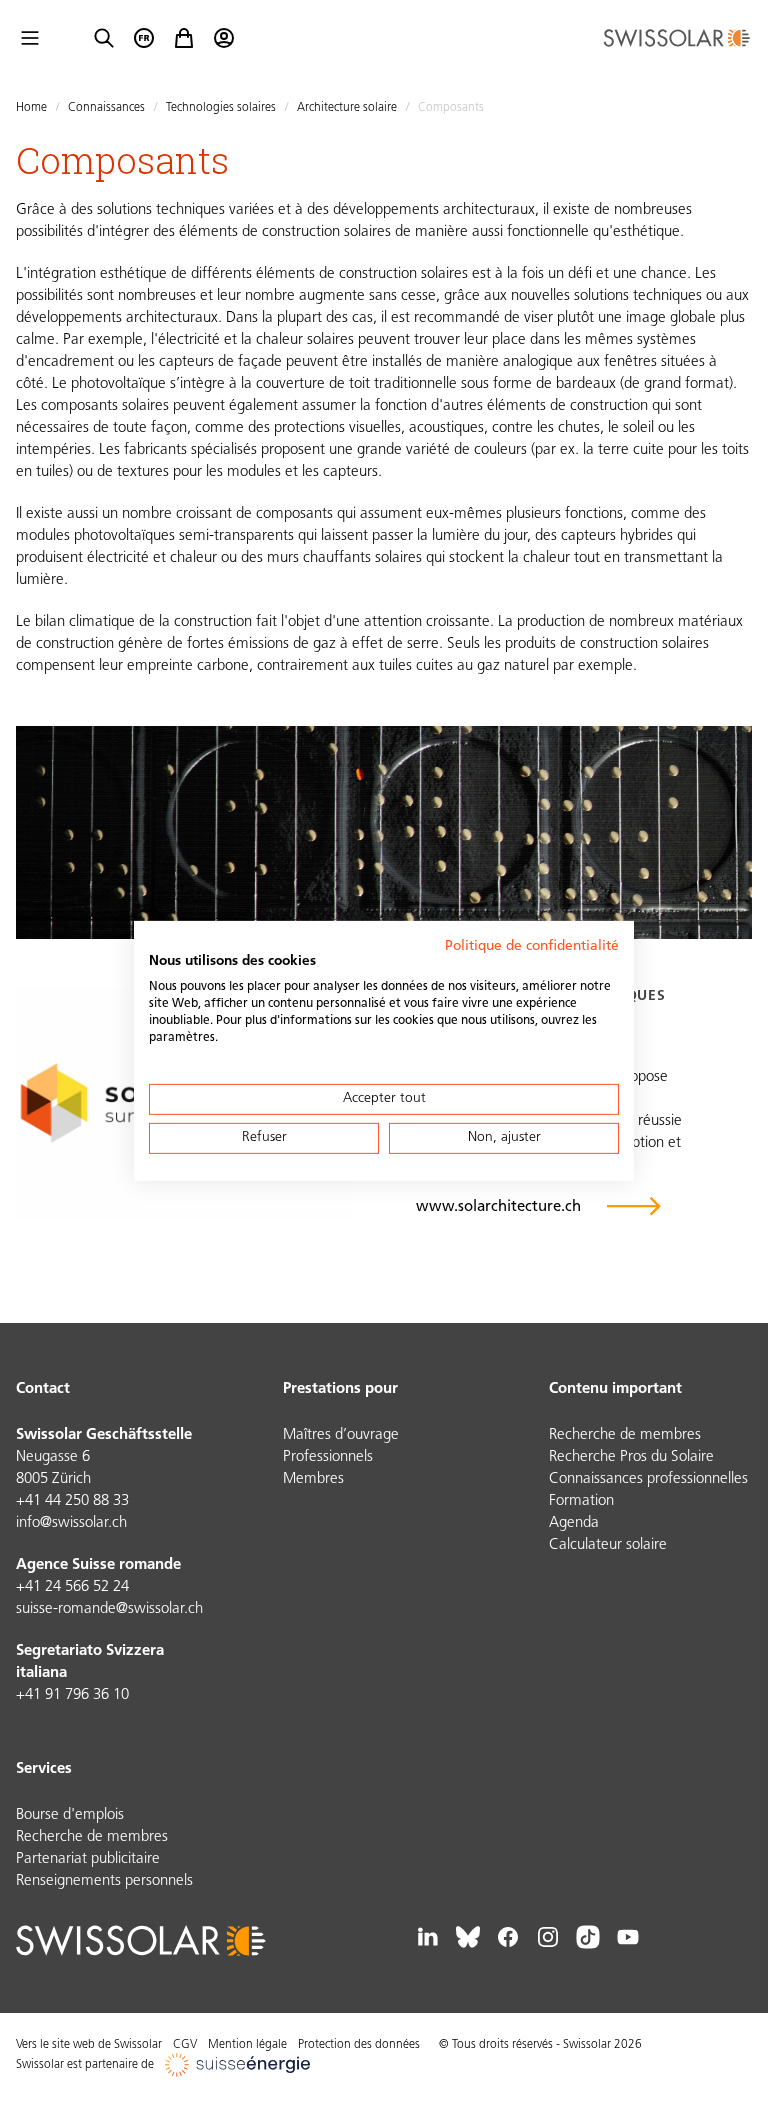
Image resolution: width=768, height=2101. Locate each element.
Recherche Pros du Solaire (631, 1457)
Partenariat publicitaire (88, 1859)
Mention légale (247, 2045)
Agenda (574, 1523)
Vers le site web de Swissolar (89, 2045)
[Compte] (224, 38)
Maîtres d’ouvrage (341, 1435)
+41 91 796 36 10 (72, 1695)
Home (31, 108)
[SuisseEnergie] (244, 2065)
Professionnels (328, 1457)
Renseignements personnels (104, 1881)
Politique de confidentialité (532, 945)
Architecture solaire (347, 108)
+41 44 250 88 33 (72, 1501)
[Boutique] (184, 38)
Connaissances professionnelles (648, 1479)
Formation (581, 1501)
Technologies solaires (221, 108)
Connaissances (106, 108)
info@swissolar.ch (71, 1523)
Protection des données (359, 2045)
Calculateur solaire (608, 1545)
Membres (313, 1479)
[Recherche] (104, 38)
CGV (185, 2045)
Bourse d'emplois (70, 1815)
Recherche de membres (625, 1435)
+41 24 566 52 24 (72, 1587)
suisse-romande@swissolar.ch (109, 1609)
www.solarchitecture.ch (498, 1207)
